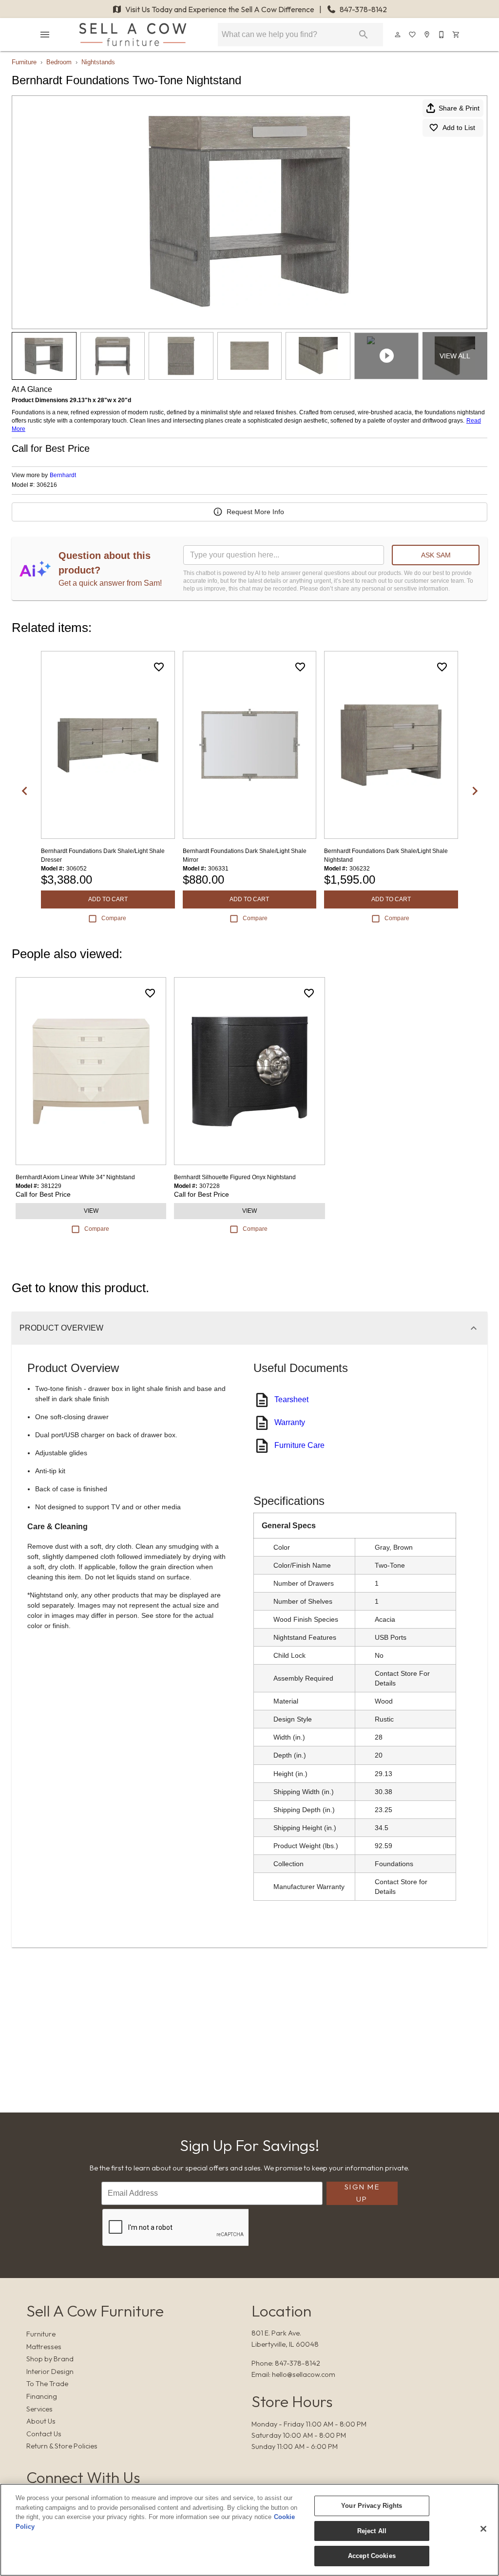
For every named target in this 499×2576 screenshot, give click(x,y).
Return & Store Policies (62, 2446)
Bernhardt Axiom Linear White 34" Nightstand (75, 1177)
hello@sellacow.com (304, 2374)
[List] (413, 35)
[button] (45, 35)
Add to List (459, 128)
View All (455, 356)
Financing (42, 2396)
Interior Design (50, 2372)
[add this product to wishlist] (159, 667)
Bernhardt (63, 475)
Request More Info (255, 512)
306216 (47, 485)
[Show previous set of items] (24, 791)
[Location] (427, 35)
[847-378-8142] (442, 35)
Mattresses (44, 2347)
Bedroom (59, 62)
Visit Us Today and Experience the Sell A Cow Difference (220, 9)
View (91, 1211)
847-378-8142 (363, 9)
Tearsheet (291, 1399)
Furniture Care (299, 1445)
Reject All (372, 2531)
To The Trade (47, 2384)
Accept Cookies (372, 2556)
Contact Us (44, 2434)
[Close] (483, 2529)
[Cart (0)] (457, 35)
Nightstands (98, 62)
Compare (114, 918)
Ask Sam (436, 555)
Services (39, 2409)
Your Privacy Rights (372, 2506)
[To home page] (133, 35)
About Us (41, 2421)
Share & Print (459, 108)
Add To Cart (108, 899)
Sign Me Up (362, 2193)
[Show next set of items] (475, 791)
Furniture (24, 62)
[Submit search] (364, 35)
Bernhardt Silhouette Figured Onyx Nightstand (235, 1177)
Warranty (290, 1422)
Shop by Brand (50, 2359)
